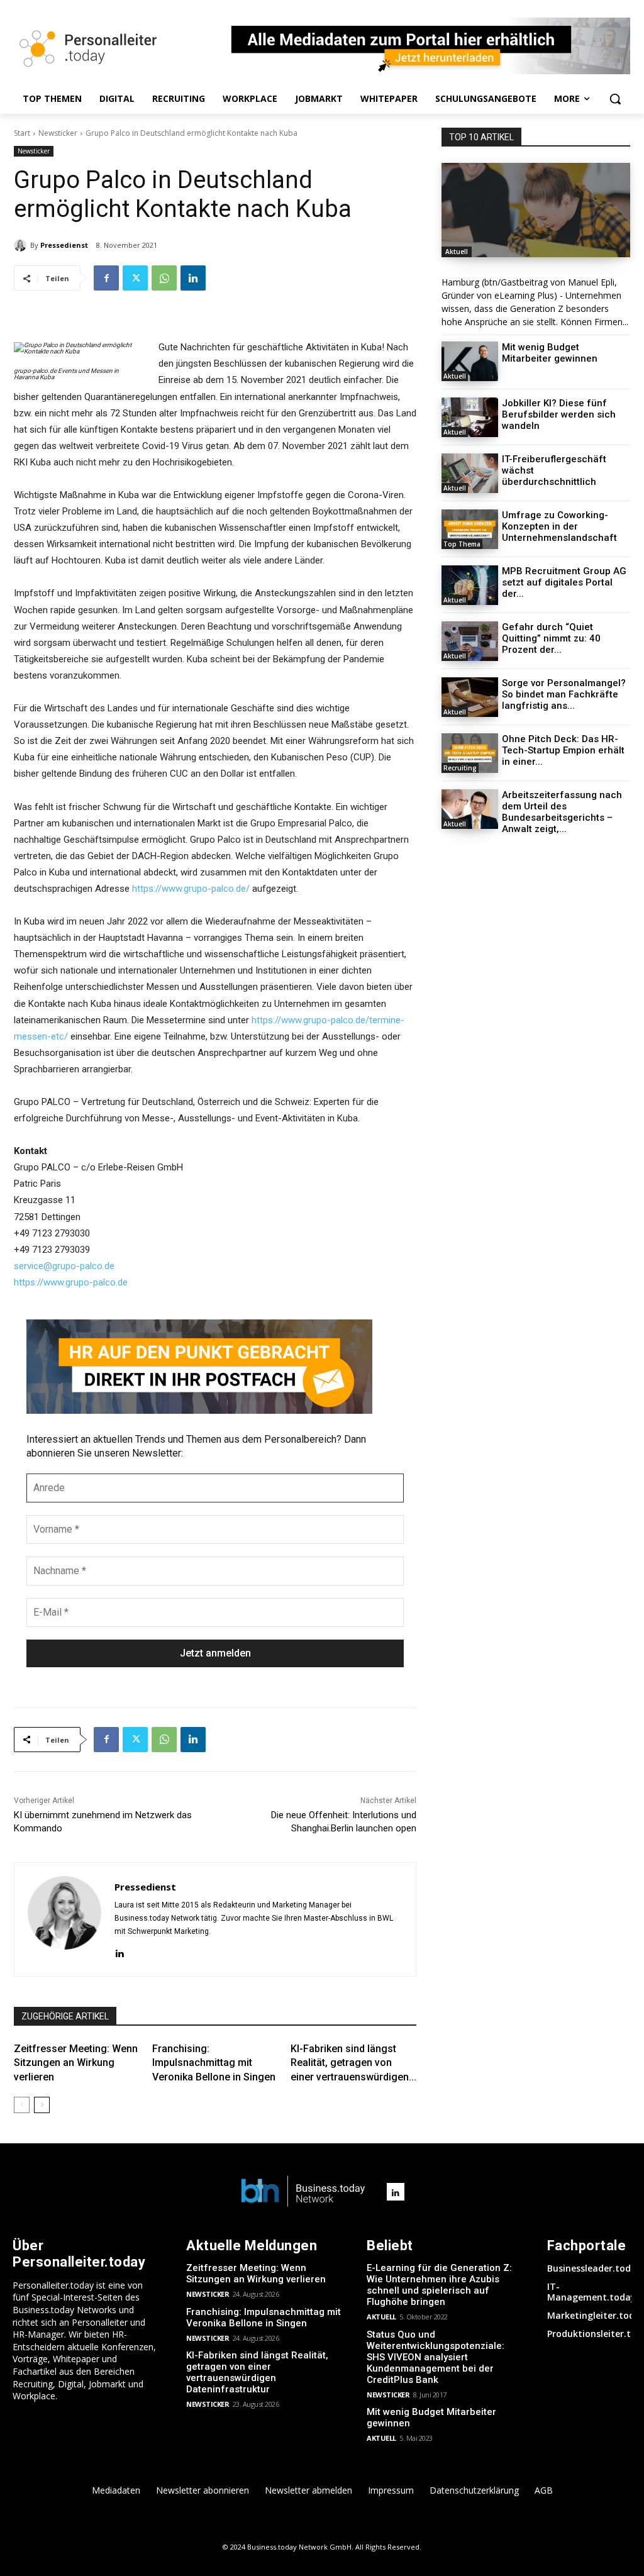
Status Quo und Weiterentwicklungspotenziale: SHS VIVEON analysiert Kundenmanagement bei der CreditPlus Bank (436, 2357)
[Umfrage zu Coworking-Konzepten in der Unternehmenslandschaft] (470, 529)
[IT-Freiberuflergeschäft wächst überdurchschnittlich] (470, 473)
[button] (615, 99)
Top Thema (462, 544)
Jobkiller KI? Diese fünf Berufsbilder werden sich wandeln (559, 414)
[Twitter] (135, 278)
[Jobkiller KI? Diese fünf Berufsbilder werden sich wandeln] (470, 417)
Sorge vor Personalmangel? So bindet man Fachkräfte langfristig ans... (564, 694)
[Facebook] (106, 278)
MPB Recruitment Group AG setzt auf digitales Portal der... (564, 582)
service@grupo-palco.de (64, 1266)
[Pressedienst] (22, 245)
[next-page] (42, 2105)
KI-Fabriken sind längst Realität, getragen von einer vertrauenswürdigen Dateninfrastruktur (257, 2372)
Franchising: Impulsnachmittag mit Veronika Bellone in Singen (214, 2063)
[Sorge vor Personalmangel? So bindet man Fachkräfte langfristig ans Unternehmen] (470, 697)
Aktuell (457, 252)
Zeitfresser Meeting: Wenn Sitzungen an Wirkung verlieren (76, 2063)
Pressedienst (64, 245)
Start (22, 133)
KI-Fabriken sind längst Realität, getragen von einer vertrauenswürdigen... (353, 2063)
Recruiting (460, 768)
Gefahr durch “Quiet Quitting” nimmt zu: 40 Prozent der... (551, 638)
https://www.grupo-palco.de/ (191, 889)
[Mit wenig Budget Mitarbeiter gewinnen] (470, 361)
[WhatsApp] (164, 278)
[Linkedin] (193, 278)
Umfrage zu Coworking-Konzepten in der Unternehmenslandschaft (559, 526)
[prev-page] (22, 2105)
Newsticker (58, 133)
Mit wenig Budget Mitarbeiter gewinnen (550, 353)
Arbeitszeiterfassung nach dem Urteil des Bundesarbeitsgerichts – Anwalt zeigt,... (562, 812)
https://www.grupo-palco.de (71, 1282)
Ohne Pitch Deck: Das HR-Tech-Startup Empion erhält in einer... (563, 750)
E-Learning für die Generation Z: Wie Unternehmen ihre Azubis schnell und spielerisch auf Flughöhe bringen (439, 2285)
